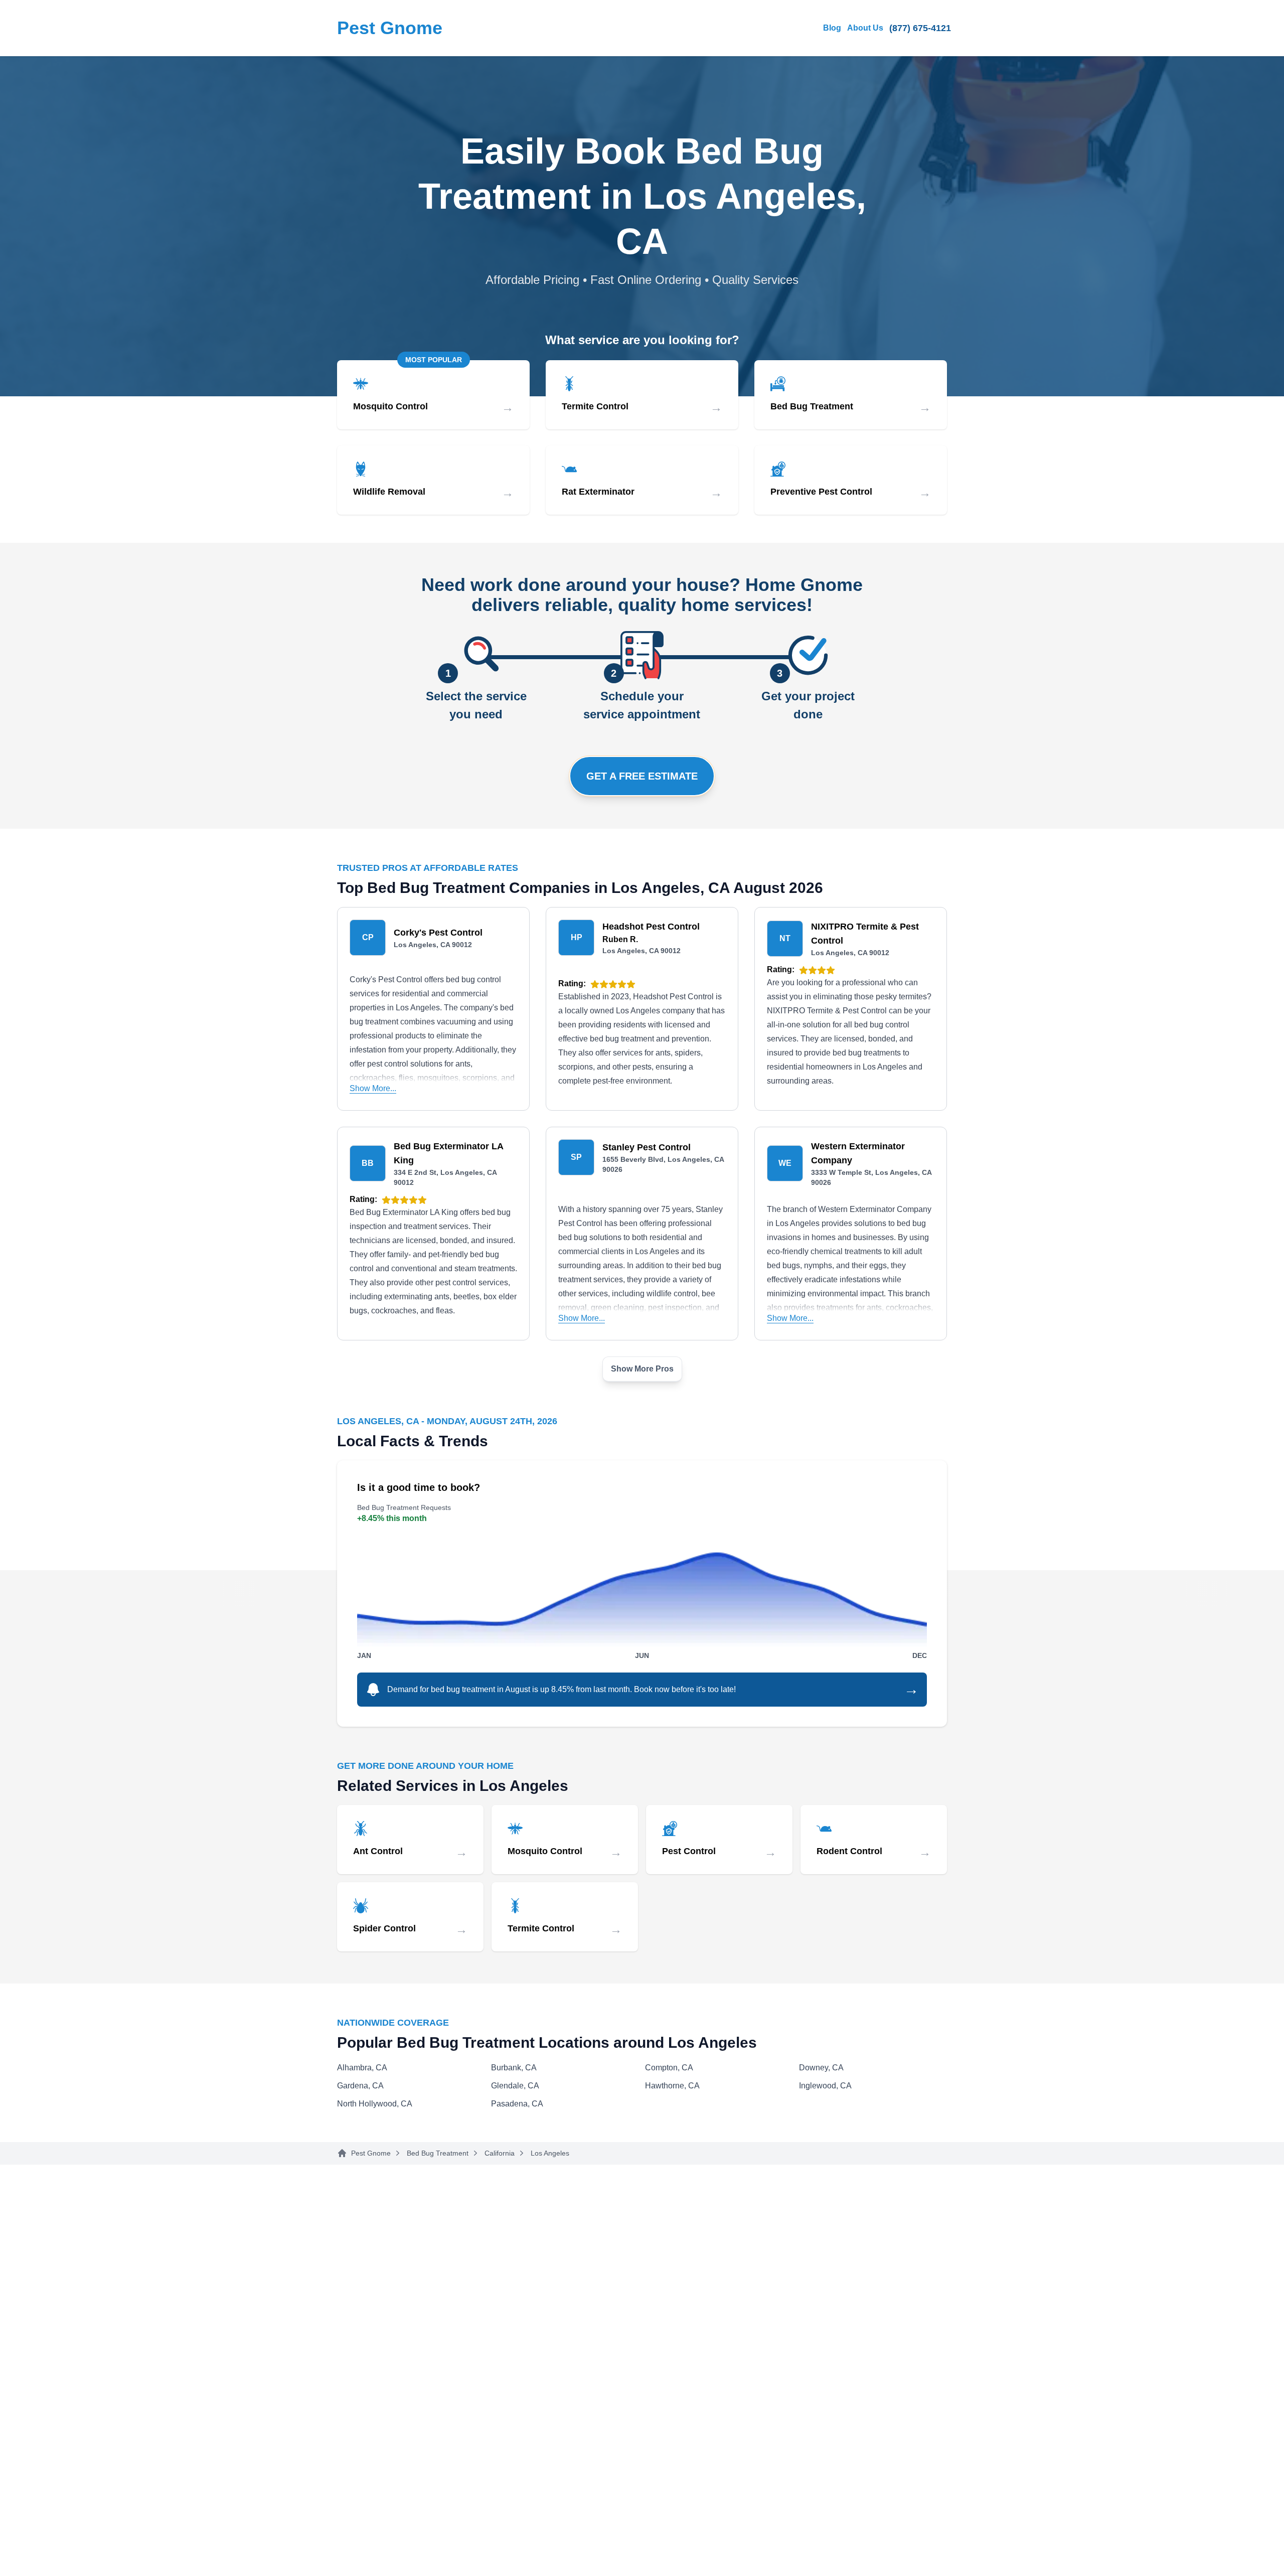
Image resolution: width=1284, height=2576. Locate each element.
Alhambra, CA (362, 2068)
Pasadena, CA (517, 2104)
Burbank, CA (514, 2068)
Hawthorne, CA (672, 2086)
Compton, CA (669, 2068)
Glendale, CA (515, 2086)
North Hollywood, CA (375, 2104)
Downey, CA (821, 2068)
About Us (865, 28)
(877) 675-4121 (920, 28)
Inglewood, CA (825, 2086)
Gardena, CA (360, 2086)
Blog (832, 28)
